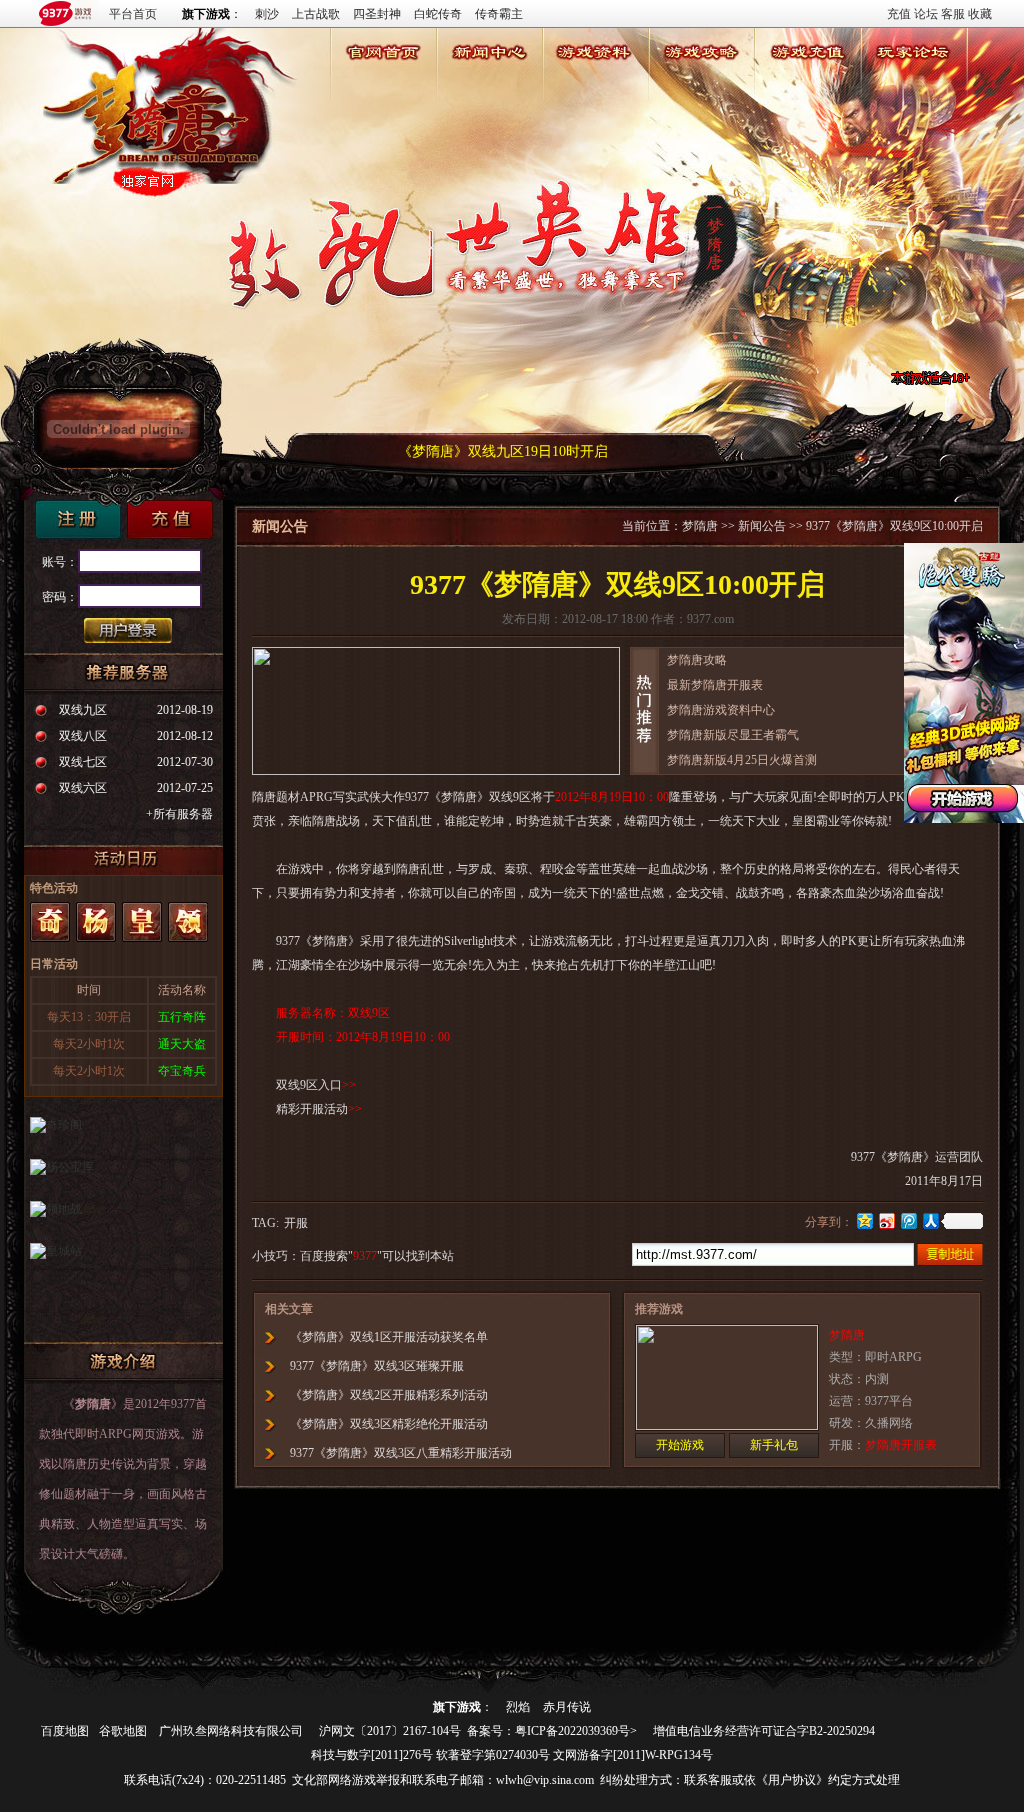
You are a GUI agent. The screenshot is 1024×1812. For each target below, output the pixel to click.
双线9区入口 (309, 1085)
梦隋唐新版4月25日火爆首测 (742, 760)
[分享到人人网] (930, 1220)
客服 (953, 14)
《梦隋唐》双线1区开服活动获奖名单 (389, 1337)
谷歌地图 (123, 1731)
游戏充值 (807, 78)
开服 (296, 1223)
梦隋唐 (383, 78)
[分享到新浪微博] (886, 1220)
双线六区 (83, 788)
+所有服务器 (179, 814)
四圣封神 (377, 14)
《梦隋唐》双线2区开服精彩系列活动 (389, 1395)
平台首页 (133, 14)
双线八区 (83, 736)
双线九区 (83, 710)
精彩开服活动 (312, 1109)
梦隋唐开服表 (901, 1445)
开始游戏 (680, 1445)
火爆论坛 (913, 78)
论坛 (926, 14)
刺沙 (267, 14)
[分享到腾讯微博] (908, 1220)
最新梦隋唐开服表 (715, 685)
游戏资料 (595, 78)
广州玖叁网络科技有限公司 (231, 1731)
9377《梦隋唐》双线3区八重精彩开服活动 (401, 1453)
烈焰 (518, 1707)
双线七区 (83, 762)
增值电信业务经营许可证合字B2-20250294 (764, 1731)
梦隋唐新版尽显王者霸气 (733, 735)
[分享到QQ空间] (864, 1220)
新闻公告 (489, 78)
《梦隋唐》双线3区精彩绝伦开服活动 (389, 1424)
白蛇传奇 (438, 14)
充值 (899, 14)
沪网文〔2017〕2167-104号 (390, 1731)
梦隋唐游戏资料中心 (721, 710)
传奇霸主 (499, 14)
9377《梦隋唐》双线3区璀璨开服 (377, 1366)
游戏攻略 (701, 78)
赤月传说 (567, 1707)
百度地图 (65, 1731)
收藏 (980, 14)
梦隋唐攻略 (697, 660)
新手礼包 (774, 1445)
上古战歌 (316, 14)
